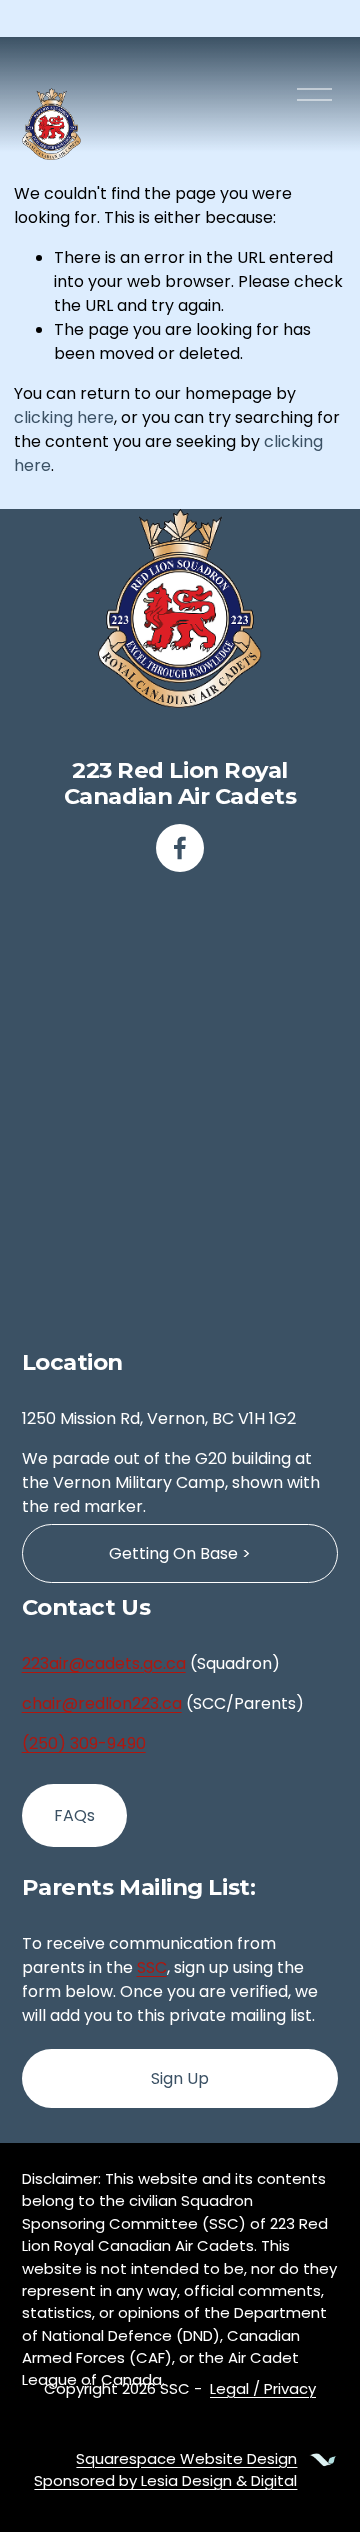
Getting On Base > (180, 1553)
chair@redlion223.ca (102, 1703)
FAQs (74, 1815)
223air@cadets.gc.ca (104, 1663)
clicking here (64, 417)
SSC (152, 1967)
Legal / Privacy (263, 2388)
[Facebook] (180, 848)
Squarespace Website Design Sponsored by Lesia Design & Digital (165, 2469)
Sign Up (180, 2078)
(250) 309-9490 (84, 1743)
